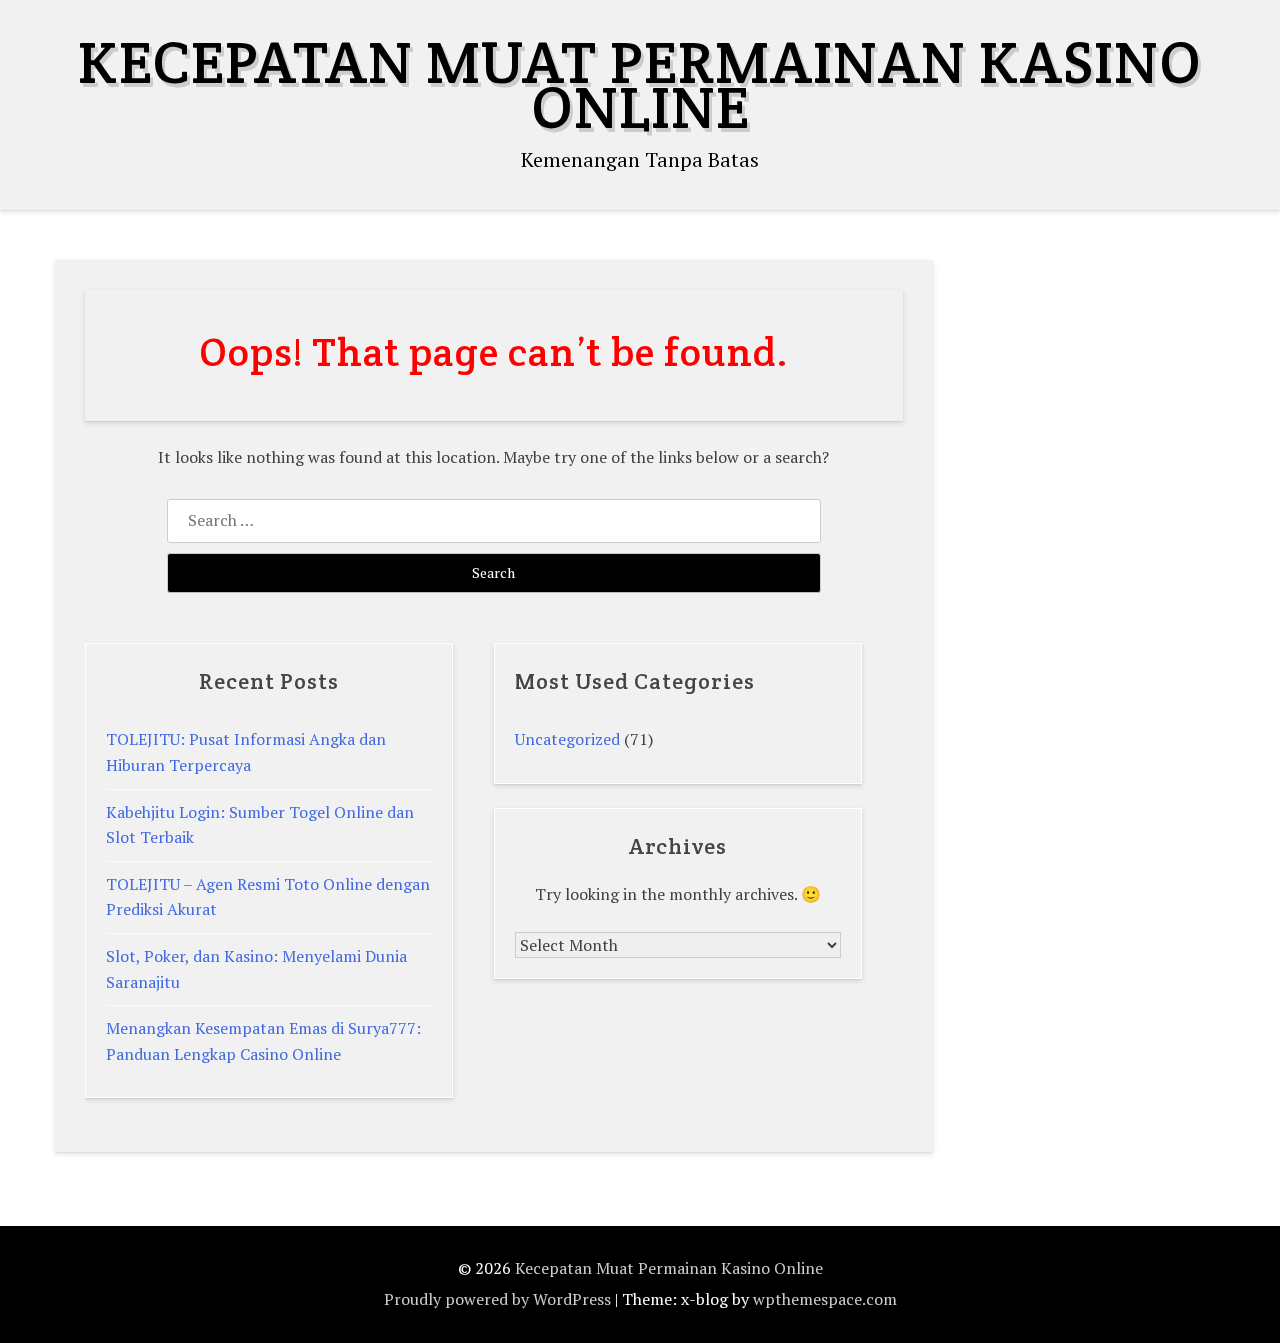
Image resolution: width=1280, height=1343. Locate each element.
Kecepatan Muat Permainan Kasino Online (640, 84)
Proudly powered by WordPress (497, 1299)
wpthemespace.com (825, 1299)
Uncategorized (567, 739)
